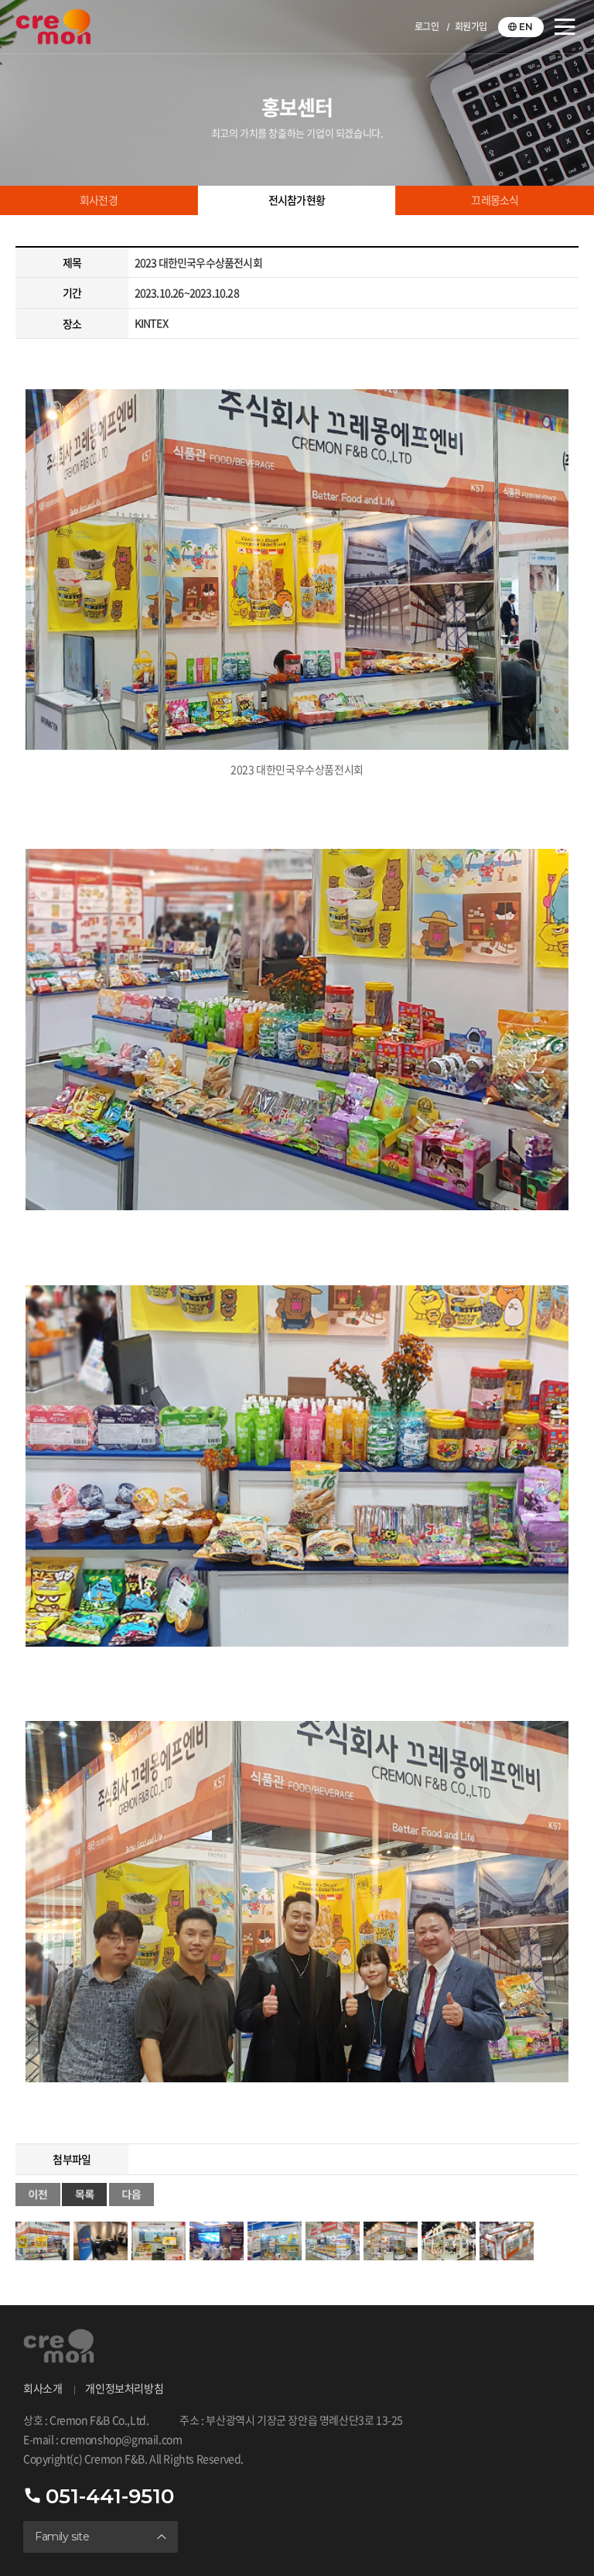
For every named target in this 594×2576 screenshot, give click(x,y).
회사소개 (43, 2389)
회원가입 (471, 27)
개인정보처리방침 (124, 2389)
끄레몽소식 (495, 200)
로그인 (427, 27)
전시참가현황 (297, 200)
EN (526, 27)
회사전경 (99, 200)
